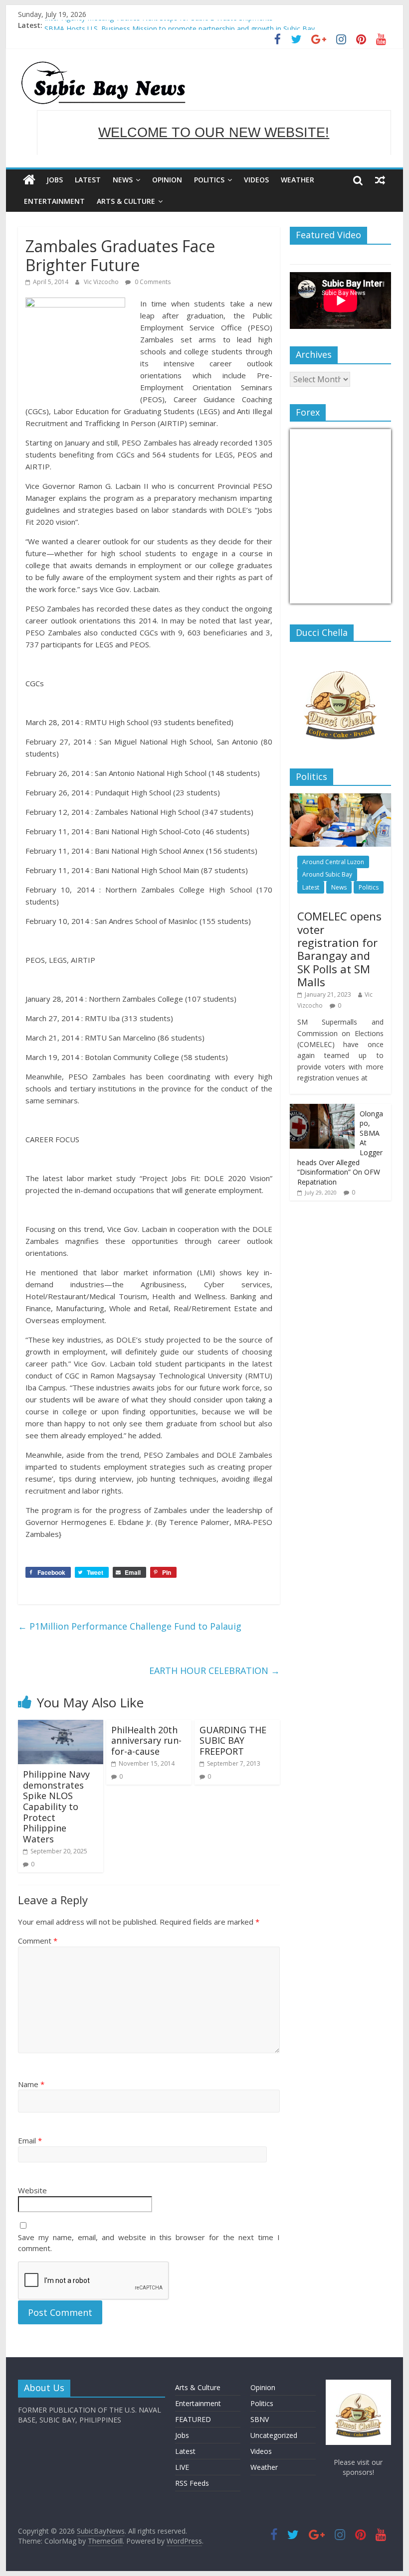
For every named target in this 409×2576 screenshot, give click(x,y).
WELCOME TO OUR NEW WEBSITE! (214, 133)
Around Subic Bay (327, 874)
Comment (38, 1941)
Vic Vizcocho (102, 282)
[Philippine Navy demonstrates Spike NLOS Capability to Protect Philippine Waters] (61, 1726)
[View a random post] (380, 180)
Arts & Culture (126, 201)
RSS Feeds (192, 2483)
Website (32, 2190)
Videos (256, 180)
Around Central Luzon (333, 862)
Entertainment (54, 201)
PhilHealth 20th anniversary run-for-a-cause (146, 1741)
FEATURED (193, 2419)
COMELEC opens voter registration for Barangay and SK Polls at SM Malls (339, 949)
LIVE (182, 2467)
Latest (88, 180)
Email (30, 2140)
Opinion (167, 180)
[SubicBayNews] (29, 180)
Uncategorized (274, 2435)
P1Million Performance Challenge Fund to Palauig (130, 1626)
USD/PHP (312, 597)
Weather (298, 180)
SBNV (260, 2419)
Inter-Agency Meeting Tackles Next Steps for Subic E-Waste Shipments (159, 25)
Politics (209, 180)
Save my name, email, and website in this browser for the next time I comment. (149, 2243)
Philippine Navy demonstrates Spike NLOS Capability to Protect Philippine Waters (56, 1807)
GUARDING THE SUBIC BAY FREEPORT (233, 1741)
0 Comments (152, 282)
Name (31, 2084)
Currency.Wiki (364, 597)
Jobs (55, 180)
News (123, 180)
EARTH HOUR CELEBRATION (214, 1670)
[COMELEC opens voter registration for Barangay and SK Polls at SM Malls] (340, 799)
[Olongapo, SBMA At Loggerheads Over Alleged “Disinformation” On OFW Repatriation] (322, 1109)
